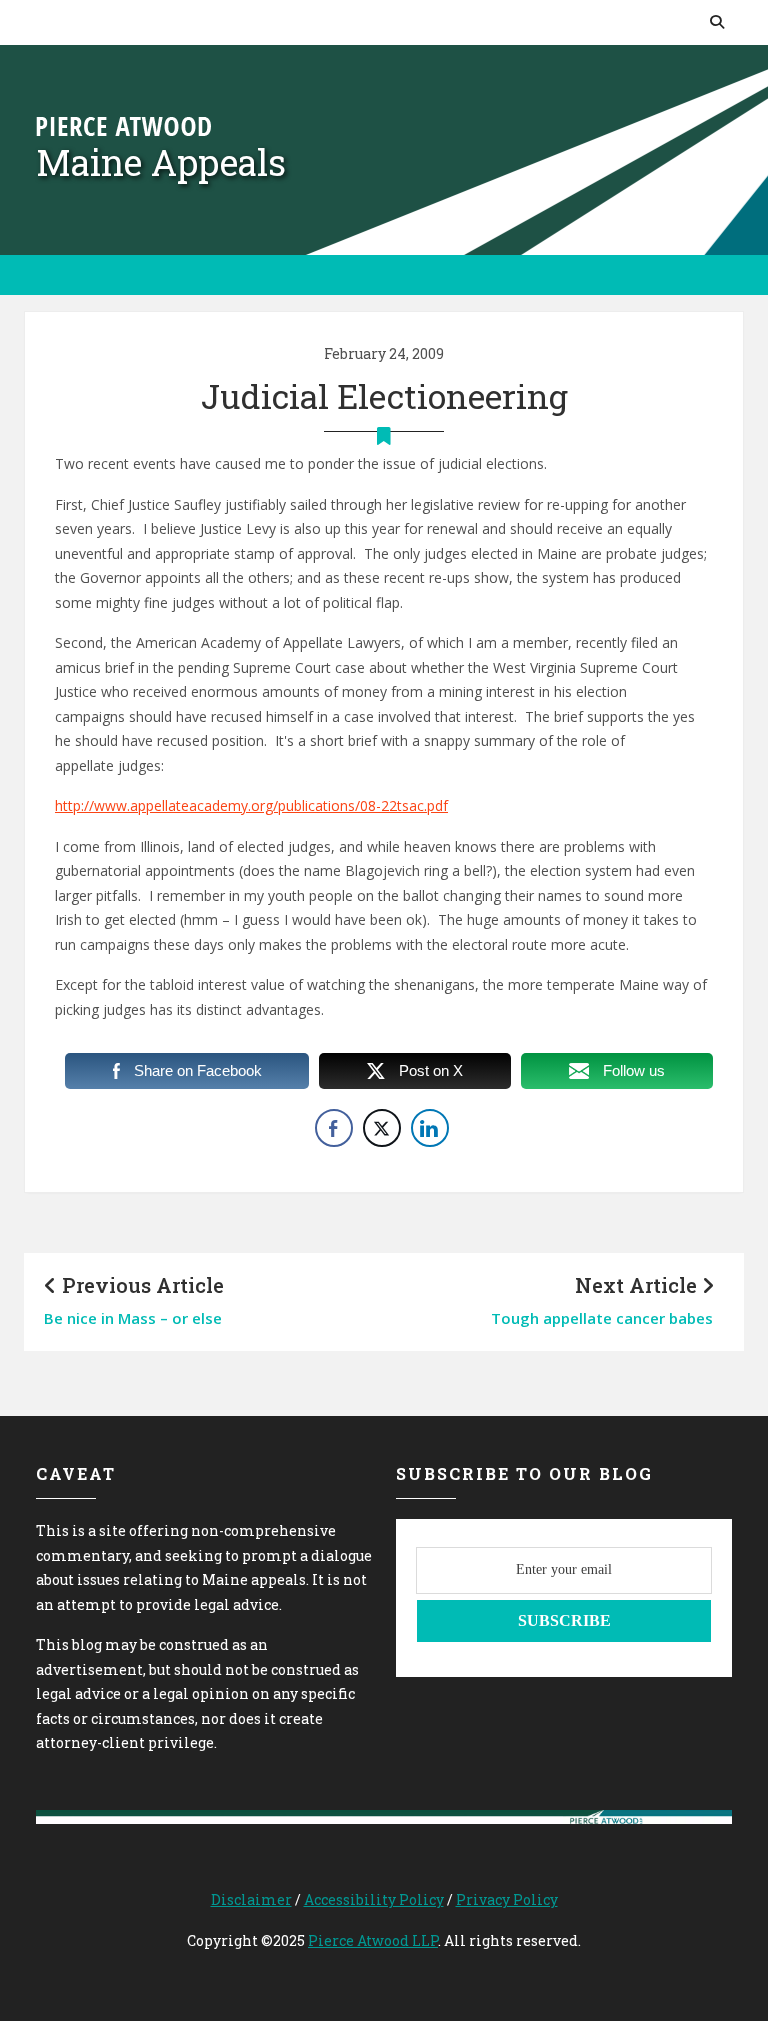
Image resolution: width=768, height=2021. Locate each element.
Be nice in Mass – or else (133, 1318)
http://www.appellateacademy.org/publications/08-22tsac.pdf (251, 805)
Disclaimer (251, 1899)
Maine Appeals (161, 162)
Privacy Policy (507, 1899)
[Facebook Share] (334, 1128)
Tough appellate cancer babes (602, 1318)
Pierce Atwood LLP (373, 1940)
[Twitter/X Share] (382, 1128)
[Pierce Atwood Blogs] (123, 124)
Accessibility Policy (374, 1899)
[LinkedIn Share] (430, 1128)
